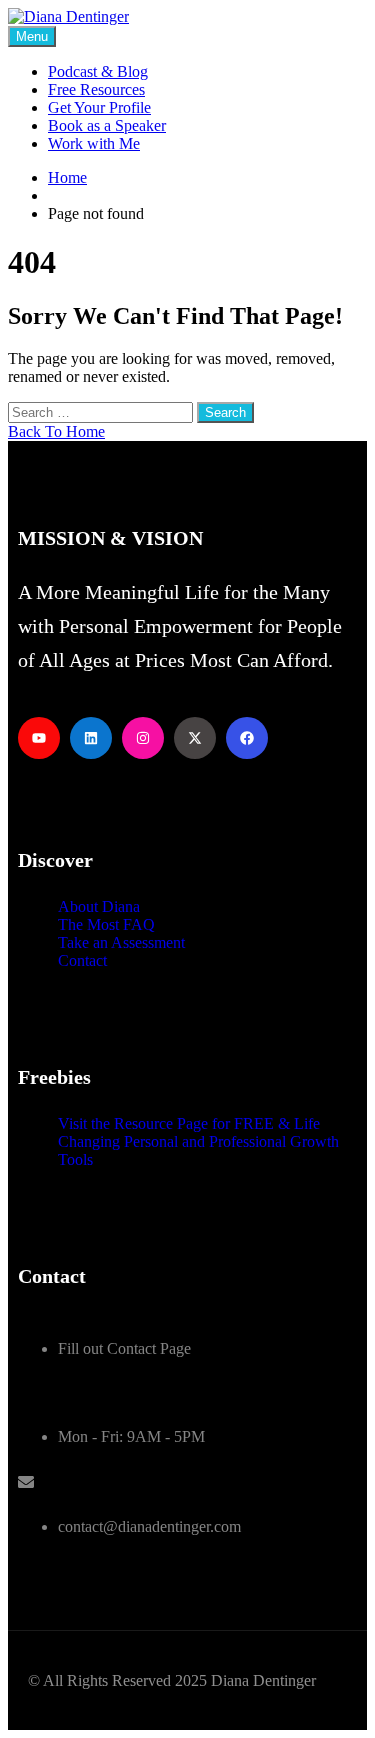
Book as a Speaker (107, 125)
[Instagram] (143, 738)
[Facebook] (247, 738)
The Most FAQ (106, 924)
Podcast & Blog (98, 71)
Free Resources (96, 89)
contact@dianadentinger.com (149, 1526)
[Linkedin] (91, 738)
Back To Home (56, 431)
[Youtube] (39, 738)
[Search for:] (102, 411)
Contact (82, 960)
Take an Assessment (121, 942)
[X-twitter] (195, 738)
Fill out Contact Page (124, 1348)
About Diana (99, 906)
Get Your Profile (99, 107)
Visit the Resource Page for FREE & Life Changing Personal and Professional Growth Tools (198, 1141)
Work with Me (94, 143)
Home (67, 177)
